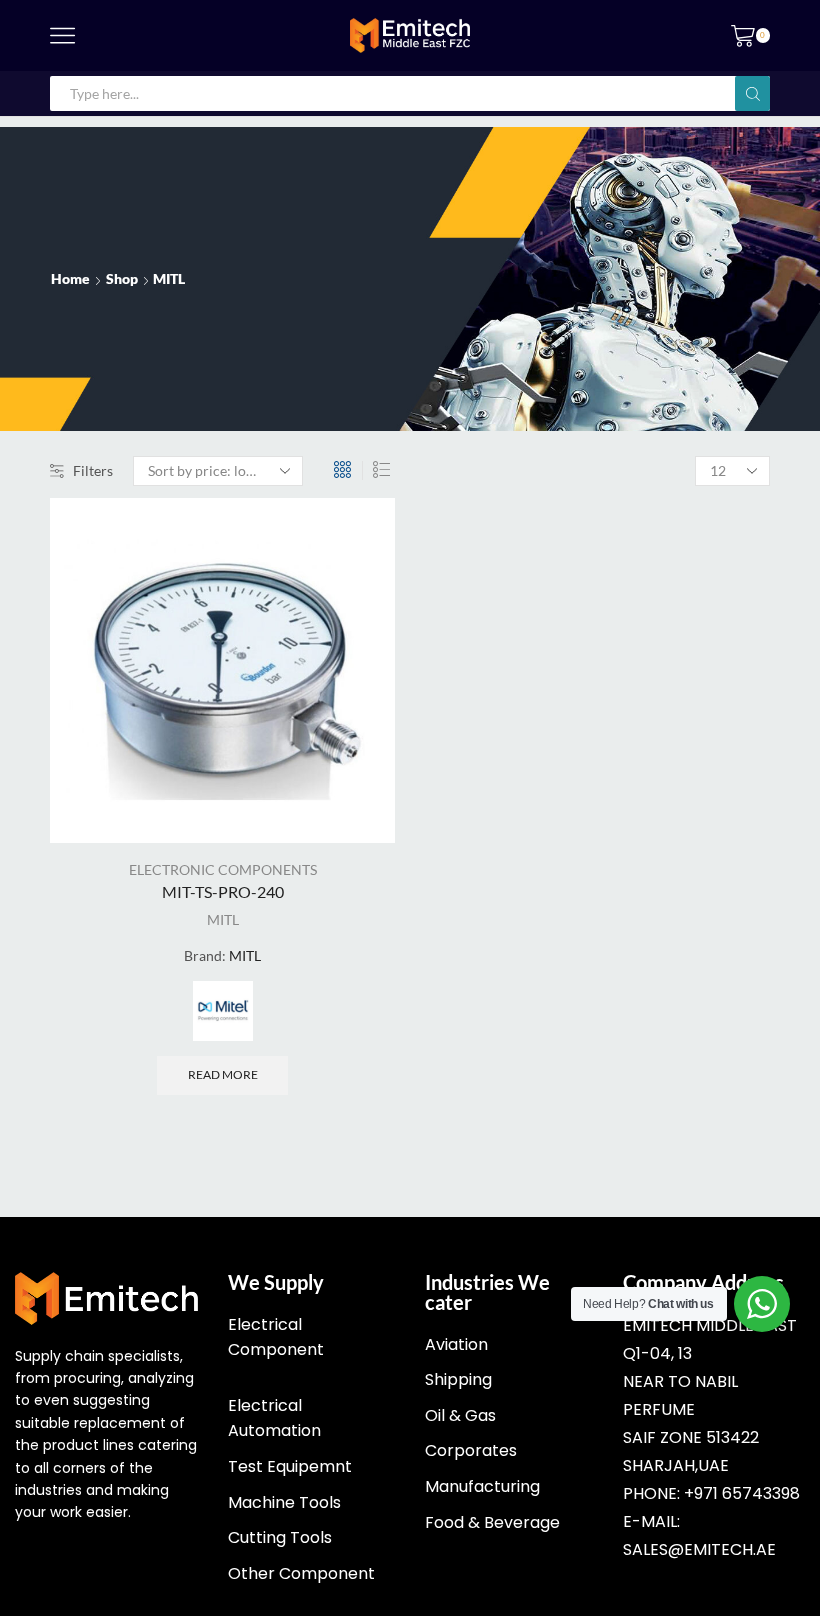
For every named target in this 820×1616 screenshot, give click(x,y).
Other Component (301, 1573)
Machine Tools (284, 1502)
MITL (223, 919)
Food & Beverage (492, 1522)
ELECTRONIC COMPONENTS (223, 869)
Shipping (458, 1379)
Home (70, 278)
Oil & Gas (460, 1415)
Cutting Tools (280, 1537)
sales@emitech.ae (699, 1549)
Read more (223, 1074)
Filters (93, 470)
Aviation (456, 1344)
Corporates (471, 1450)
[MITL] (223, 1011)
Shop (122, 278)
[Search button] (752, 93)
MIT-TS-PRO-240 (223, 891)
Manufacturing (482, 1486)
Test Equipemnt (290, 1466)
